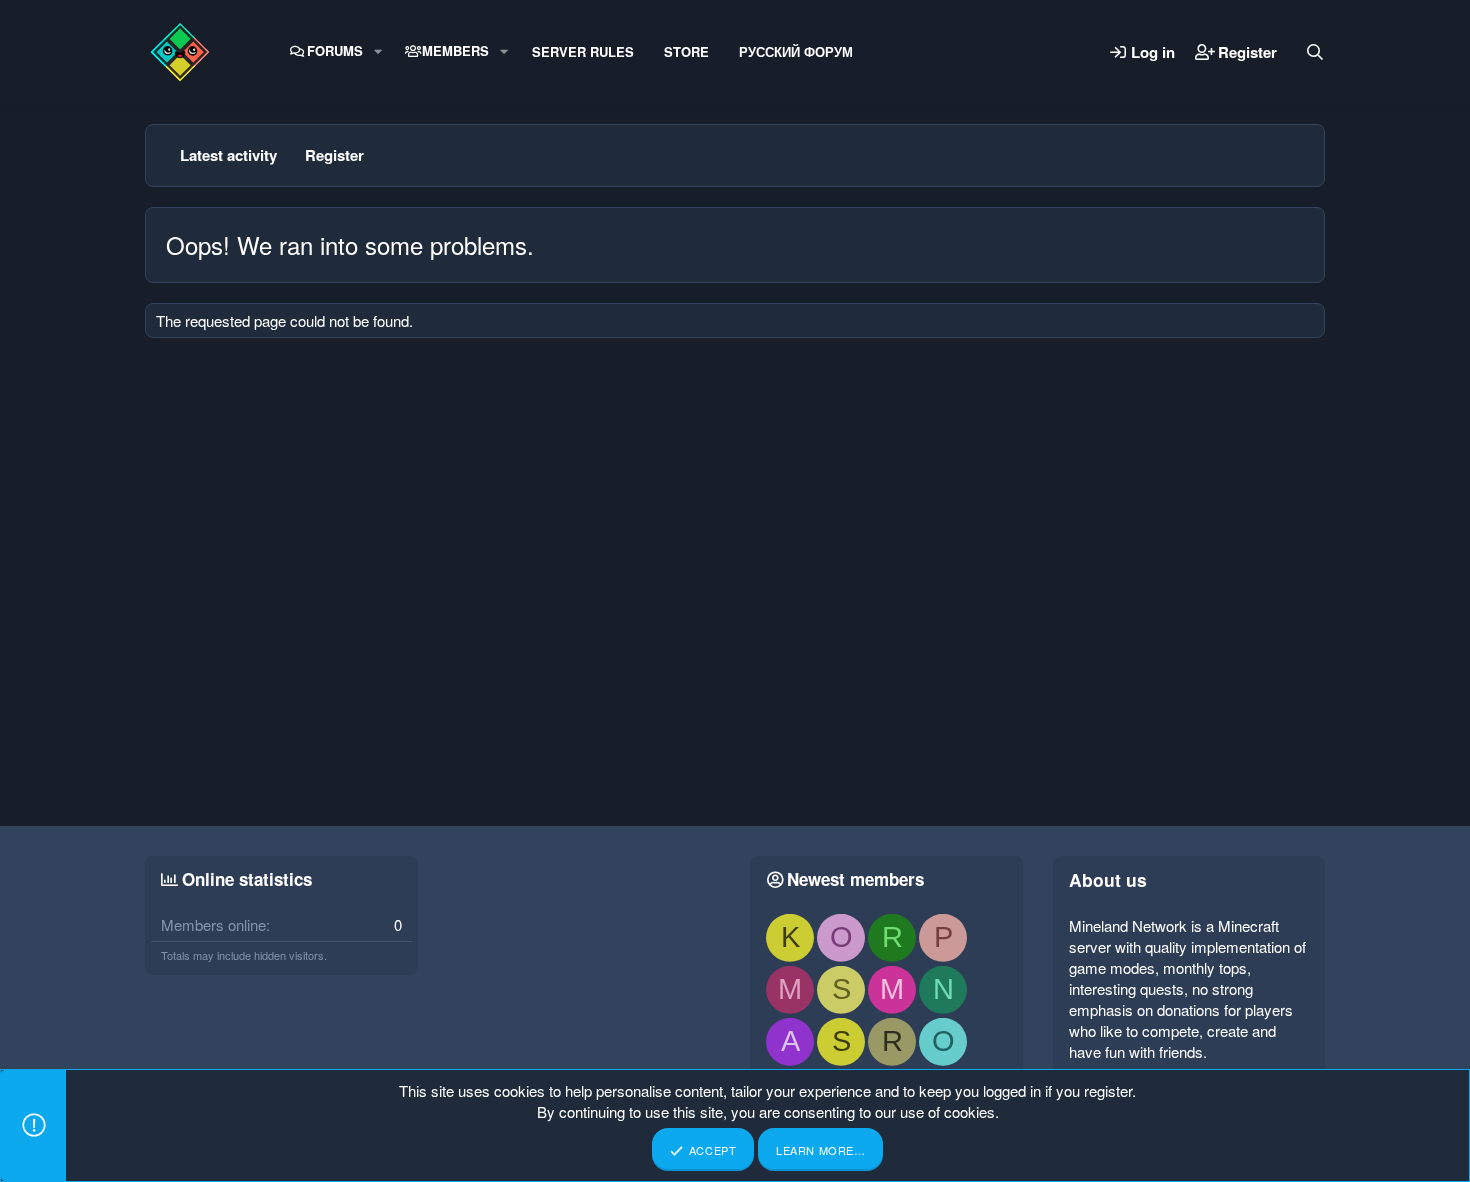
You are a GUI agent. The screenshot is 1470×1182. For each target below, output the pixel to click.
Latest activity (228, 155)
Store (686, 51)
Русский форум (796, 51)
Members (455, 50)
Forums (335, 50)
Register (334, 155)
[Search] (1315, 52)
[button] (378, 51)
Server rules (583, 51)
